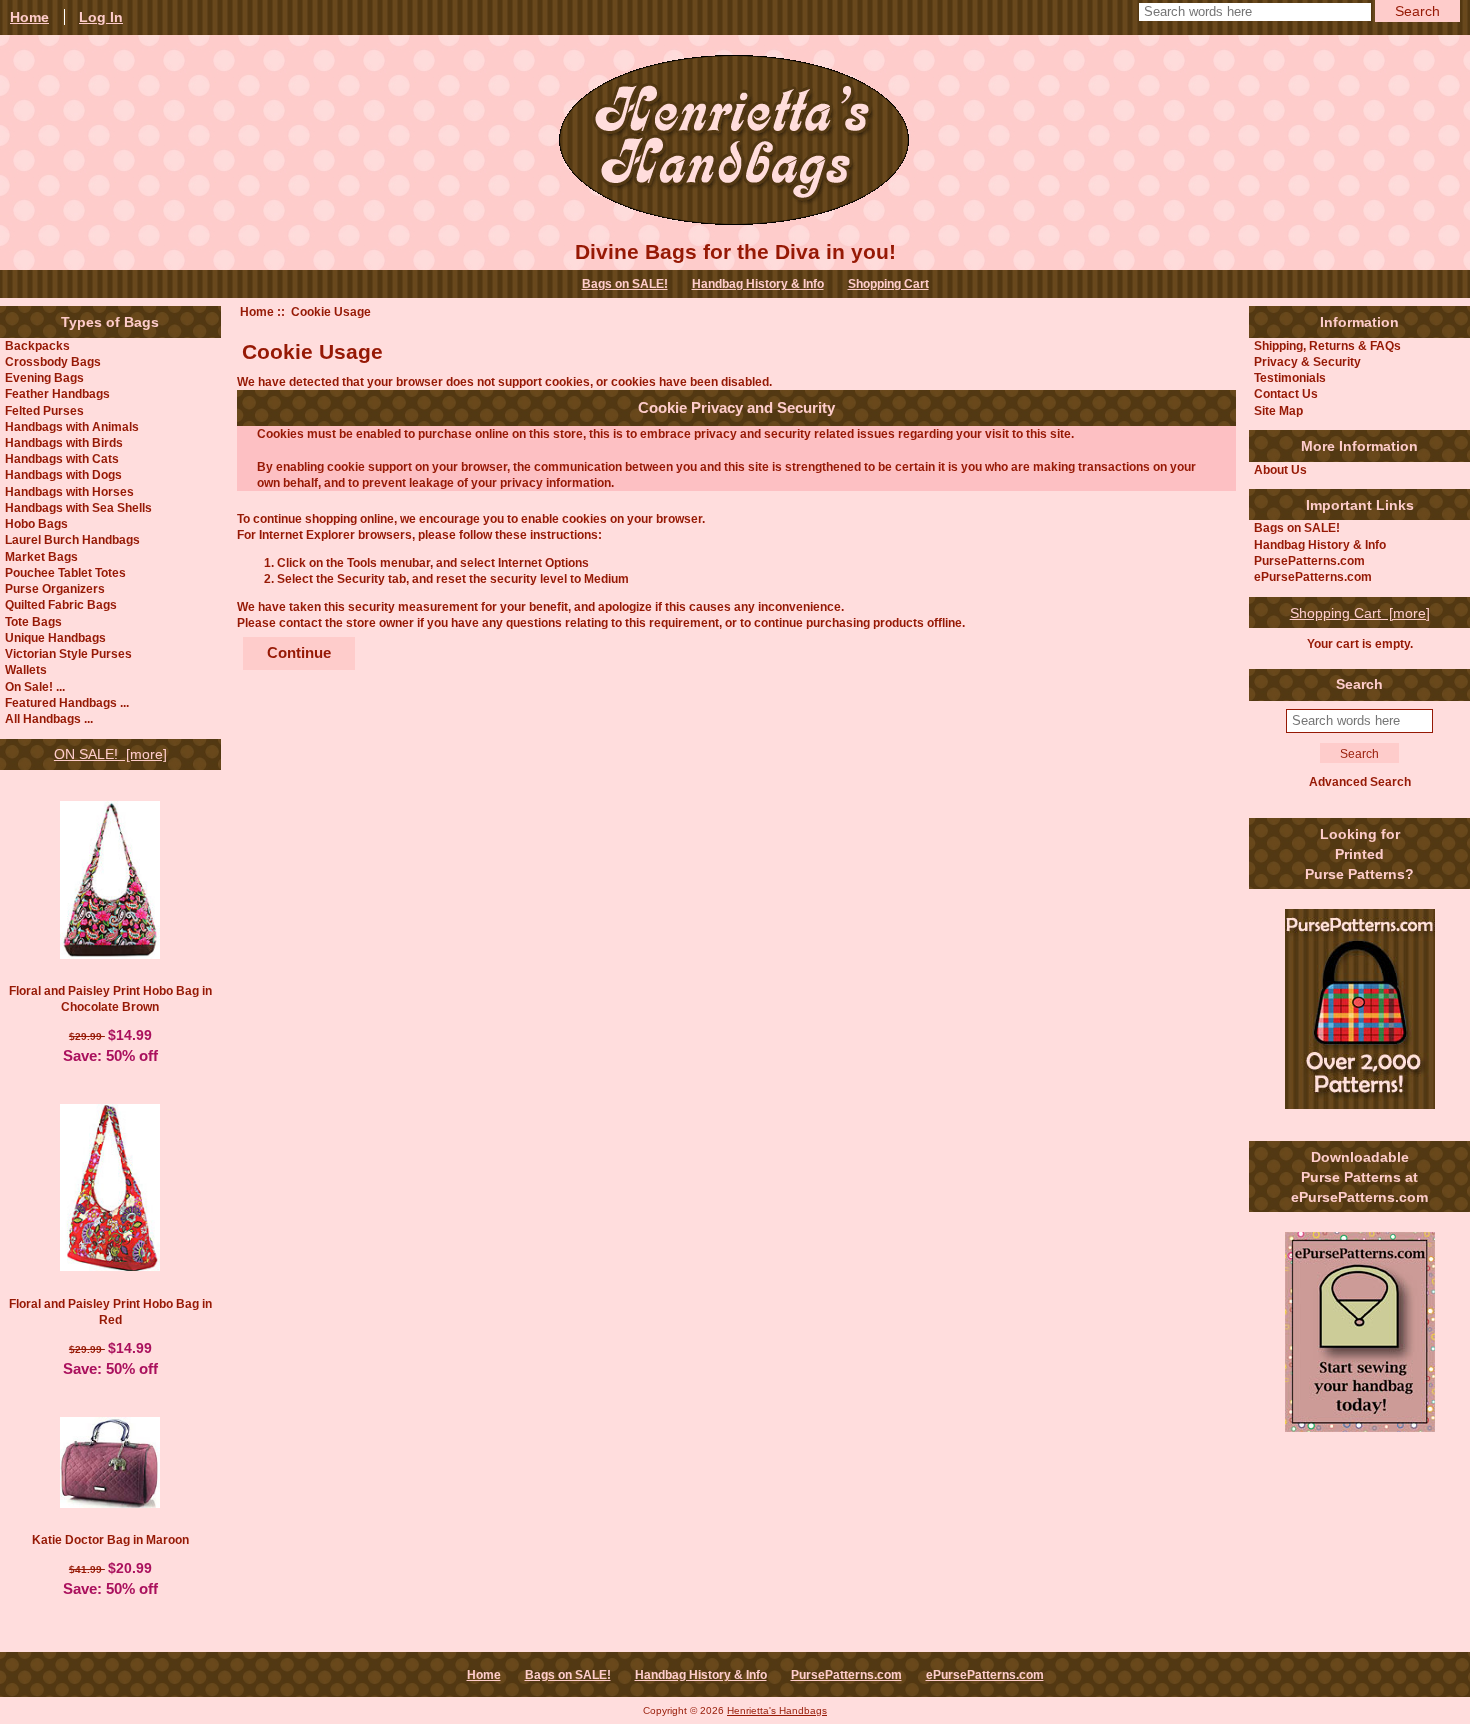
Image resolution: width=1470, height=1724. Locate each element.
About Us (1280, 469)
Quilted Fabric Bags (61, 604)
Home (257, 311)
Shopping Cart (888, 284)
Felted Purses (44, 410)
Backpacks (37, 345)
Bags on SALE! (625, 284)
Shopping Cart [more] (1360, 613)
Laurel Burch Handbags (72, 539)
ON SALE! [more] (110, 754)
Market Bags (41, 556)
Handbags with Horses (69, 491)
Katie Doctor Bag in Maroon (110, 1539)
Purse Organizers (55, 588)
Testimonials (1290, 377)
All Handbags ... (49, 718)
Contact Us (1286, 393)
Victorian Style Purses (68, 653)
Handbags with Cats (62, 458)
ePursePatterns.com (1313, 576)
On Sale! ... (35, 686)
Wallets (26, 669)
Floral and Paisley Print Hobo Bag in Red (110, 1311)
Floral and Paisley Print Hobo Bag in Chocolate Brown (110, 998)
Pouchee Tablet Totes (65, 572)
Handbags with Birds (64, 442)
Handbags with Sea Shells (78, 507)
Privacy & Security (1307, 361)
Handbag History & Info (758, 284)
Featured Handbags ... (67, 702)
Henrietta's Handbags (777, 1710)
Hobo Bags (36, 523)
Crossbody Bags (53, 361)
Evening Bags (44, 377)
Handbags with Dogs (63, 474)
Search (1359, 684)
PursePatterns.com (1309, 560)
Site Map (1278, 410)
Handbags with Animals (72, 426)
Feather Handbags (57, 393)
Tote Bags (33, 621)
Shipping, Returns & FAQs (1327, 345)
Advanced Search (1360, 781)
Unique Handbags (55, 637)
